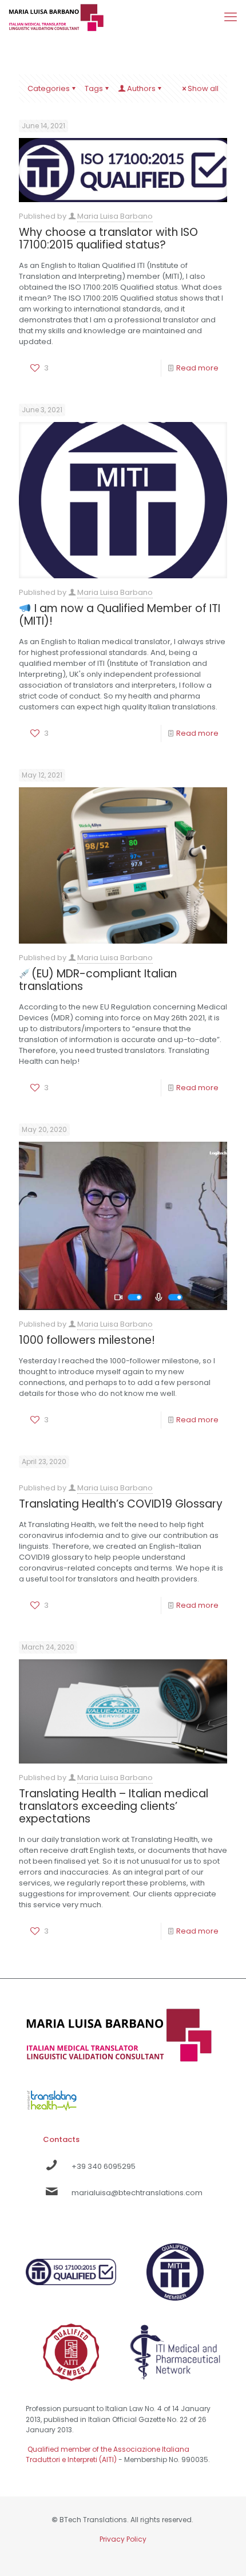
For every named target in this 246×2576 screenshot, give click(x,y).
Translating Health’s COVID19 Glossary (121, 1504)
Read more (197, 368)
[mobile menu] (231, 17)
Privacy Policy (123, 2539)
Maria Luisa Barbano (115, 216)
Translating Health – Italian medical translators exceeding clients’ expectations (114, 1806)
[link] (52, 2098)
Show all (203, 88)
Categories (49, 88)
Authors (141, 88)
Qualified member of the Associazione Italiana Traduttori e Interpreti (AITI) (108, 2454)
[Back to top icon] (223, 2553)
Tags (94, 88)
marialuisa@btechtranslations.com (137, 2193)
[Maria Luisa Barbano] (56, 17)
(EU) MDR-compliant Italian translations (98, 980)
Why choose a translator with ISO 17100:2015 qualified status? (108, 238)
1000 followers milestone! (87, 1340)
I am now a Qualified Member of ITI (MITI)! (120, 615)
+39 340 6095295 (104, 2166)
